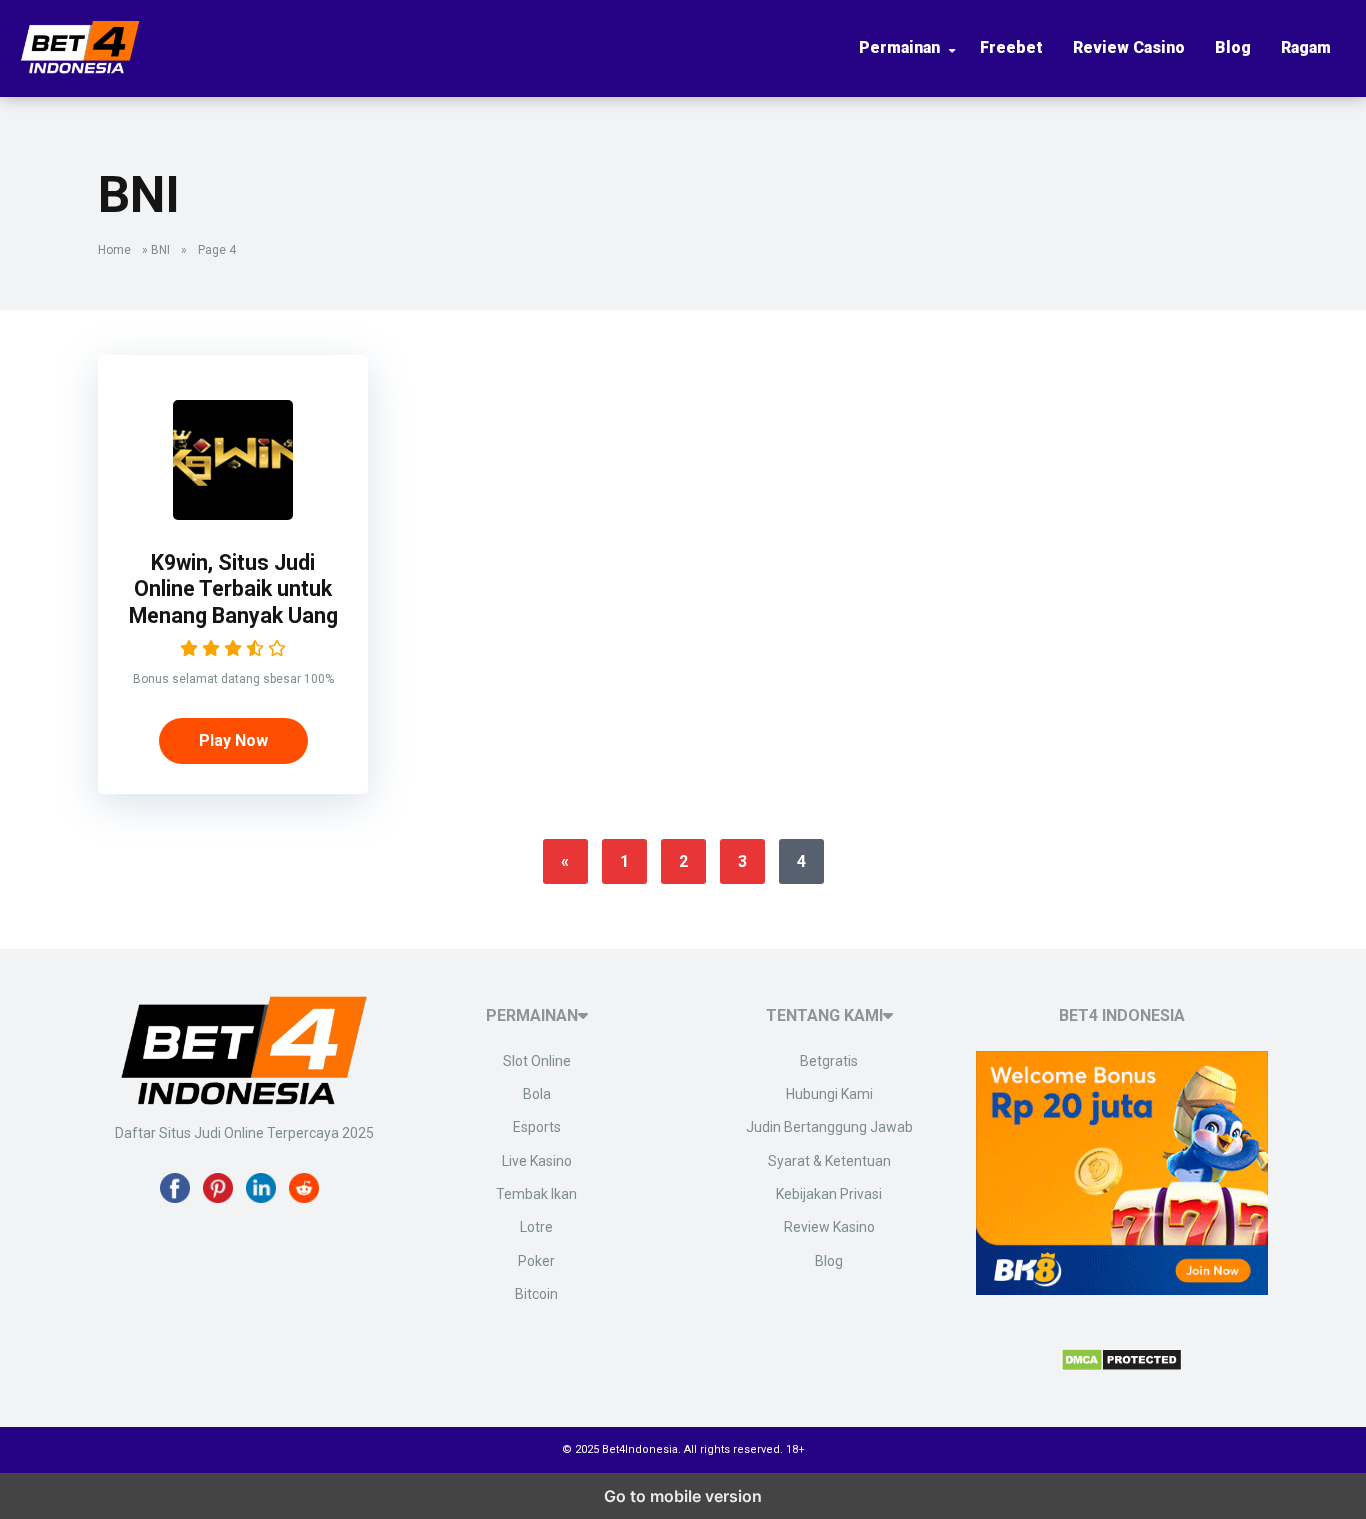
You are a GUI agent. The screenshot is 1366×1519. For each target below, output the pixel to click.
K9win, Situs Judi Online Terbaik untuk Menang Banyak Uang (233, 589)
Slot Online (537, 1061)
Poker (536, 1261)
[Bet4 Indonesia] (80, 68)
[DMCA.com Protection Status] (1121, 1365)
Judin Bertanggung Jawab (829, 1127)
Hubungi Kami (829, 1094)
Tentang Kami (824, 1015)
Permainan (899, 47)
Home (114, 250)
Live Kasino (537, 1161)
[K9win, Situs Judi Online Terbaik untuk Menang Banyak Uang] (233, 514)
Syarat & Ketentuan (829, 1161)
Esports (537, 1127)
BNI (160, 250)
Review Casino (1129, 47)
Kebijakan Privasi (829, 1194)
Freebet (1011, 47)
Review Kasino (829, 1227)
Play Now (233, 740)
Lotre (536, 1227)
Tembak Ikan (536, 1194)
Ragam (1306, 47)
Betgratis (829, 1061)
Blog (1233, 47)
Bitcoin (536, 1294)
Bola (537, 1094)
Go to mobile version (683, 1496)
